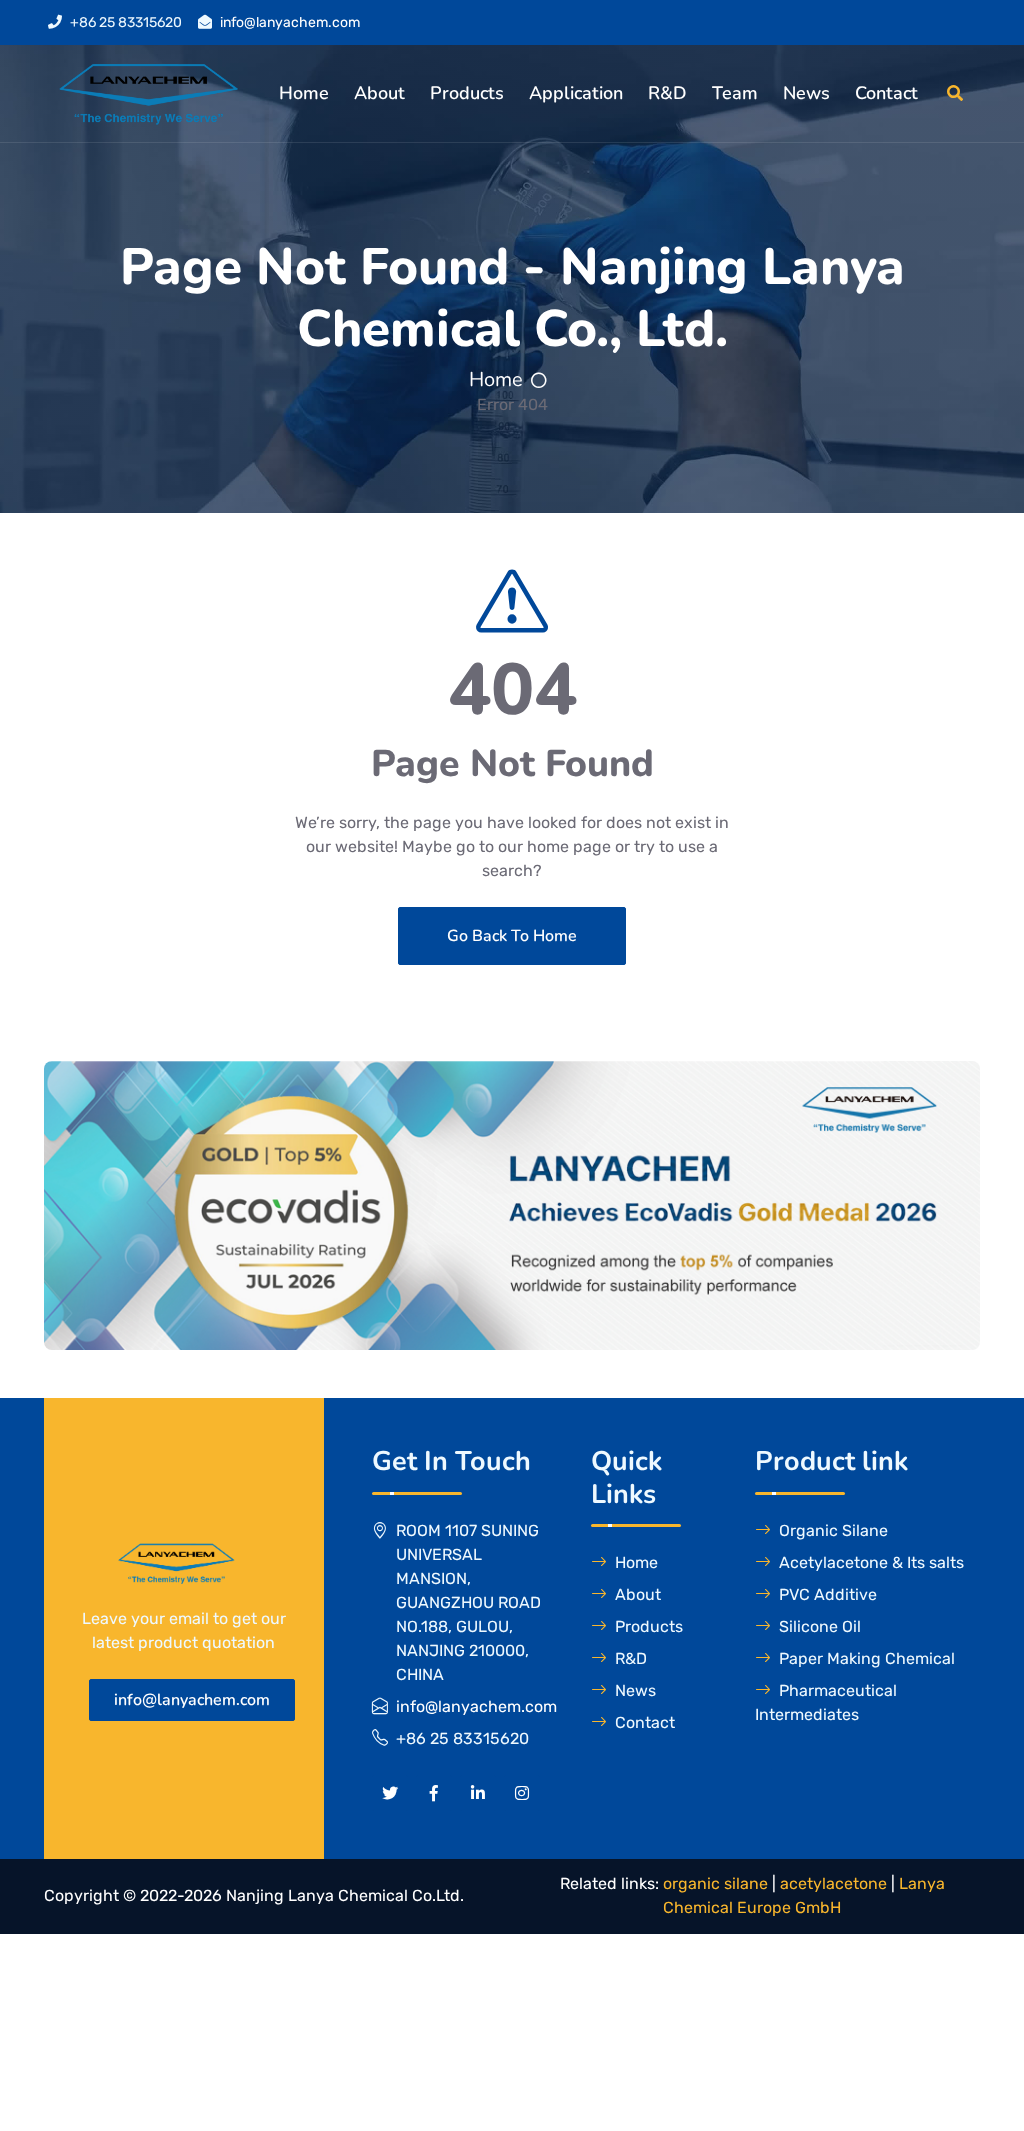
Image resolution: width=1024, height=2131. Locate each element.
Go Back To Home (512, 936)
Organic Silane (833, 1530)
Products (467, 93)
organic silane (715, 1883)
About (379, 93)
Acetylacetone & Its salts (871, 1562)
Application (576, 93)
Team (735, 93)
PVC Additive (828, 1594)
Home (304, 93)
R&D (667, 93)
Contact (886, 93)
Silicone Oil (820, 1626)
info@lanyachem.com (290, 22)
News (806, 93)
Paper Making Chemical (867, 1658)
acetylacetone (833, 1883)
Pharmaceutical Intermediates (826, 1702)
